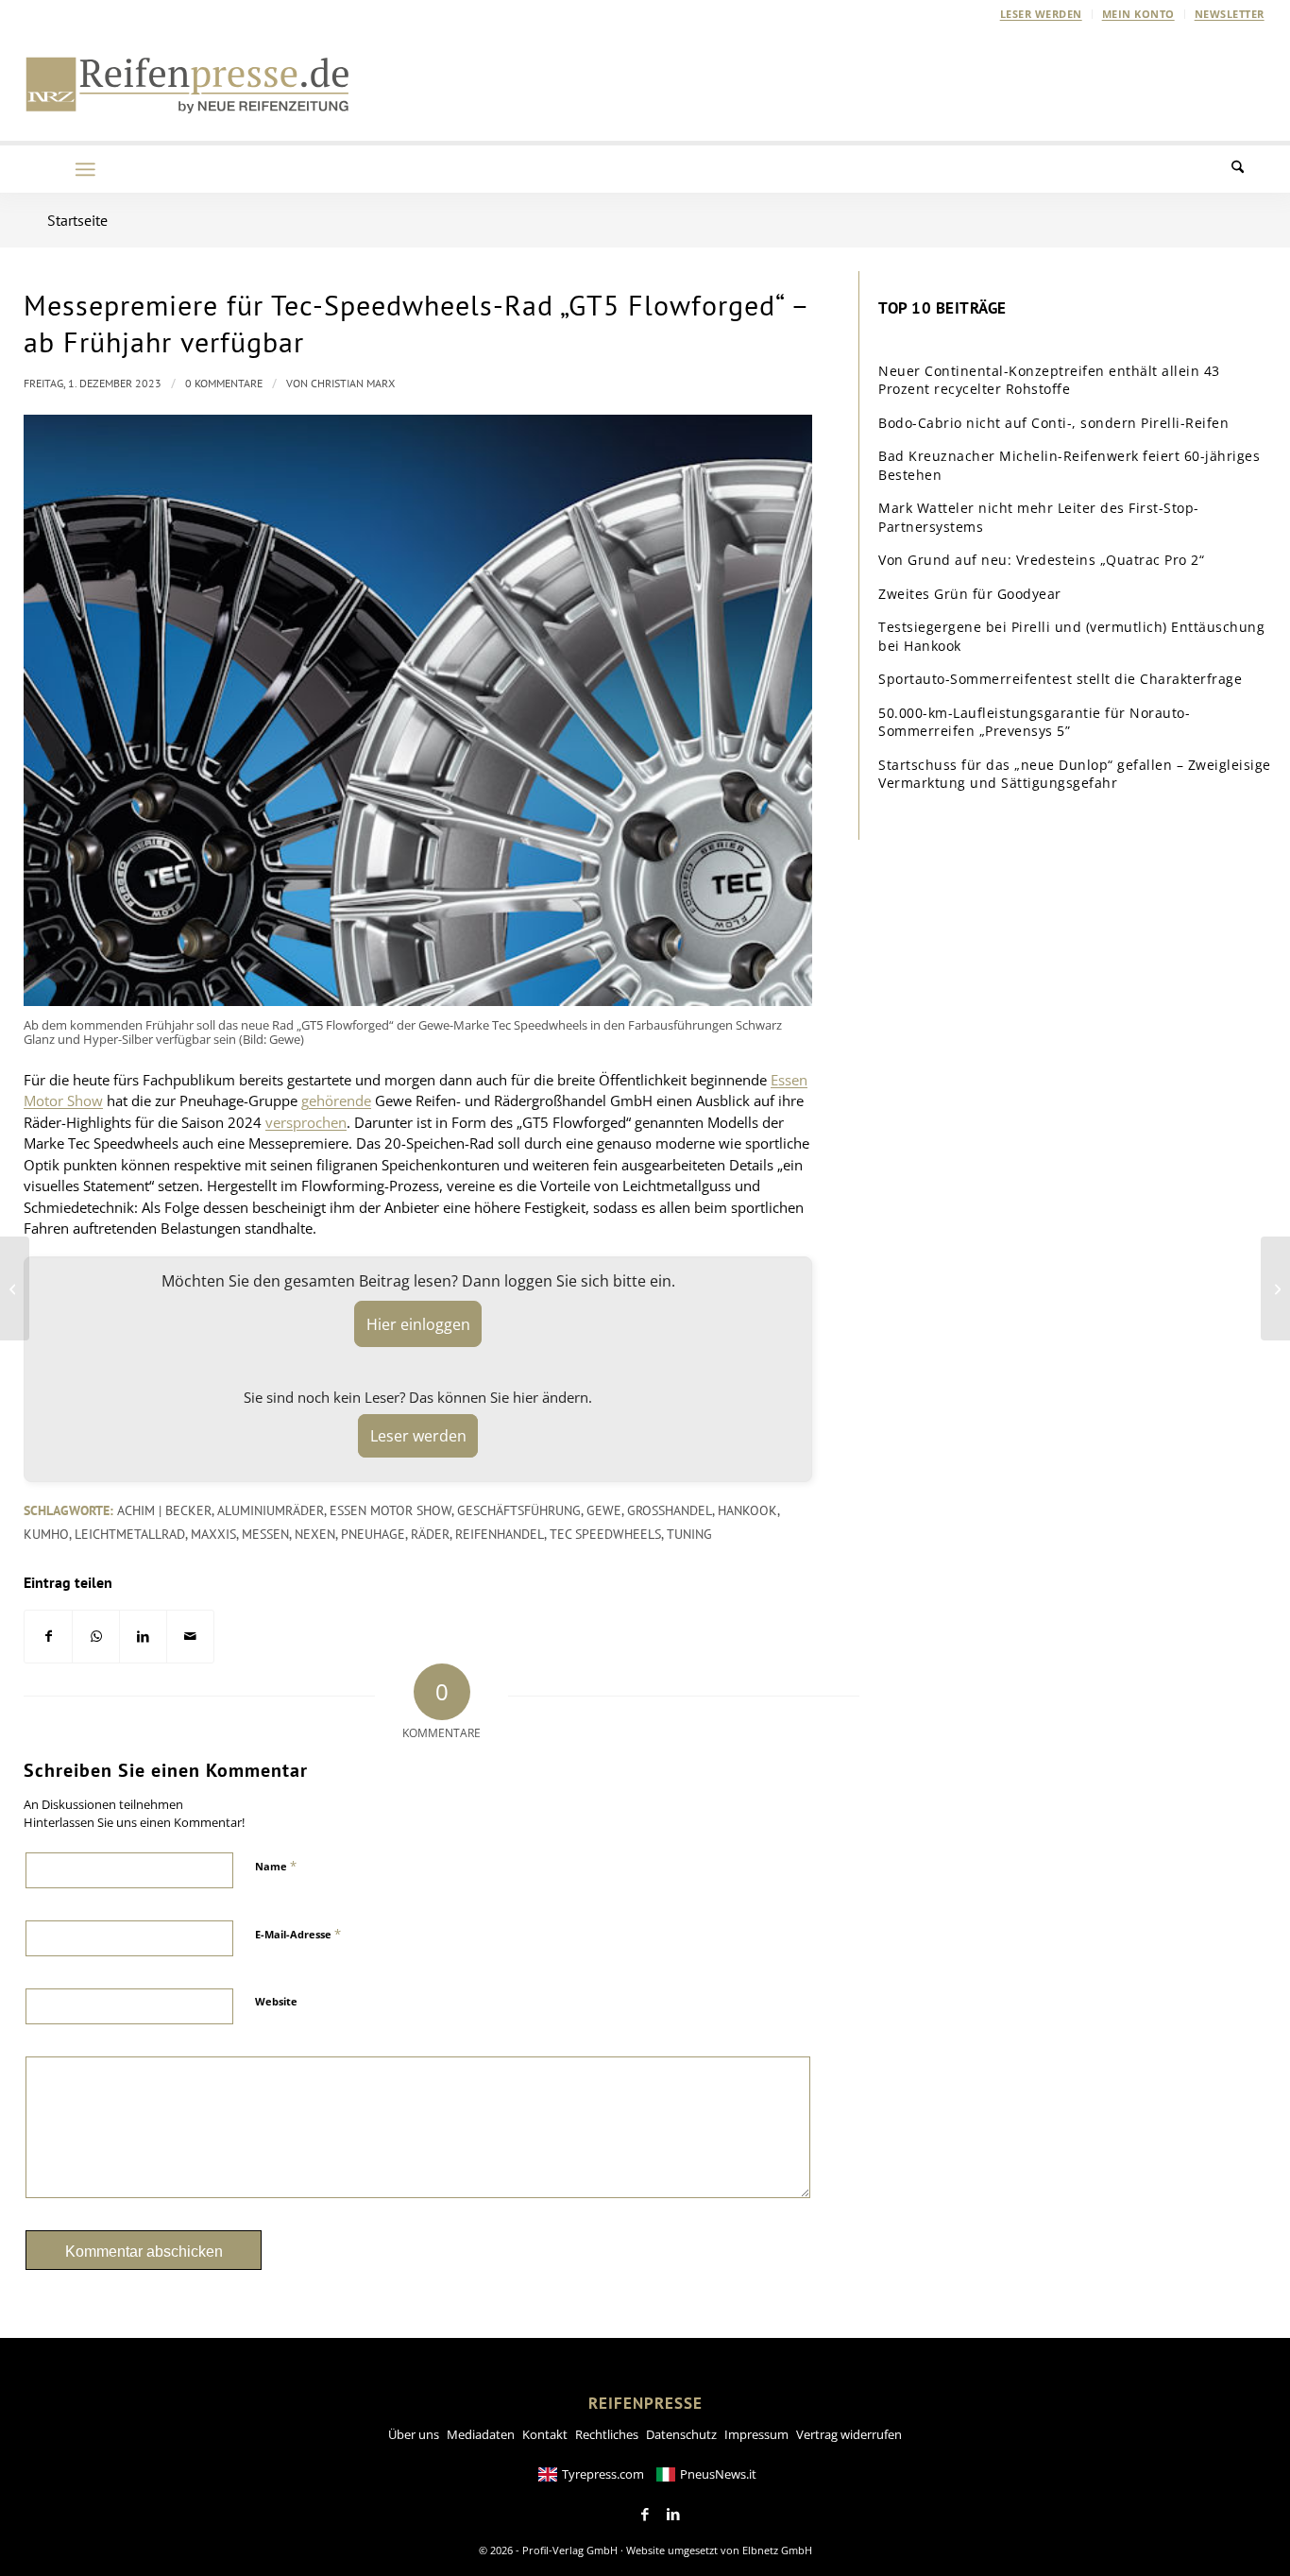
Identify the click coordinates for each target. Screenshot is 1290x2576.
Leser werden (1041, 14)
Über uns (414, 2434)
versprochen (306, 1122)
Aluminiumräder (271, 1510)
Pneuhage (373, 1534)
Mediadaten (481, 2434)
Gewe (604, 1510)
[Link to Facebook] (645, 2515)
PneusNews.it (718, 2474)
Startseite (77, 220)
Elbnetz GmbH (777, 2550)
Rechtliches (607, 2434)
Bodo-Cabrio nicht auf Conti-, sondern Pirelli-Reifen (1053, 423)
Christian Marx (353, 383)
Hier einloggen (418, 1324)
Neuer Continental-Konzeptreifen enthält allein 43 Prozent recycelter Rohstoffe (1049, 380)
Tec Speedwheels (605, 1534)
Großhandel (670, 1510)
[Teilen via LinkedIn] (143, 1637)
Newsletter (1230, 14)
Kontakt (545, 2434)
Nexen (315, 1534)
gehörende (336, 1100)
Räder (430, 1534)
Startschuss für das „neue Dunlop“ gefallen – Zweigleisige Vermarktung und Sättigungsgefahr (1075, 774)
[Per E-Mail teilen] (190, 1637)
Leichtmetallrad (130, 1534)
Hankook (747, 1510)
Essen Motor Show (390, 1510)
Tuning (689, 1534)
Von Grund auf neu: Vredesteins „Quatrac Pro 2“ (1041, 560)
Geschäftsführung (519, 1510)
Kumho (46, 1534)
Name (276, 1866)
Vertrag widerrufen (849, 2434)
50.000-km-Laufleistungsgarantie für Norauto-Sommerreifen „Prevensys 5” (1034, 722)
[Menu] (85, 169)
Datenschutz (681, 2434)
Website (276, 2001)
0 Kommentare (224, 383)
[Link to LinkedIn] (673, 2515)
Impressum (756, 2434)
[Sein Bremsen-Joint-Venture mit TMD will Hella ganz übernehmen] (1275, 1288)
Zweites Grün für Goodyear (970, 594)
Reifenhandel (500, 1534)
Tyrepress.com (603, 2474)
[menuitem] (1042, 14)
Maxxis (213, 1534)
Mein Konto (1138, 14)
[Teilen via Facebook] (48, 1637)
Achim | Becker (164, 1510)
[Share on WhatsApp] (96, 1637)
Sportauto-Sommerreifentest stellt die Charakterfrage (1060, 679)
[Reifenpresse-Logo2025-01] (188, 84)
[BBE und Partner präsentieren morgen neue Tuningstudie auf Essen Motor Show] (15, 1288)
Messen (265, 1534)
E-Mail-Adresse (298, 1934)
